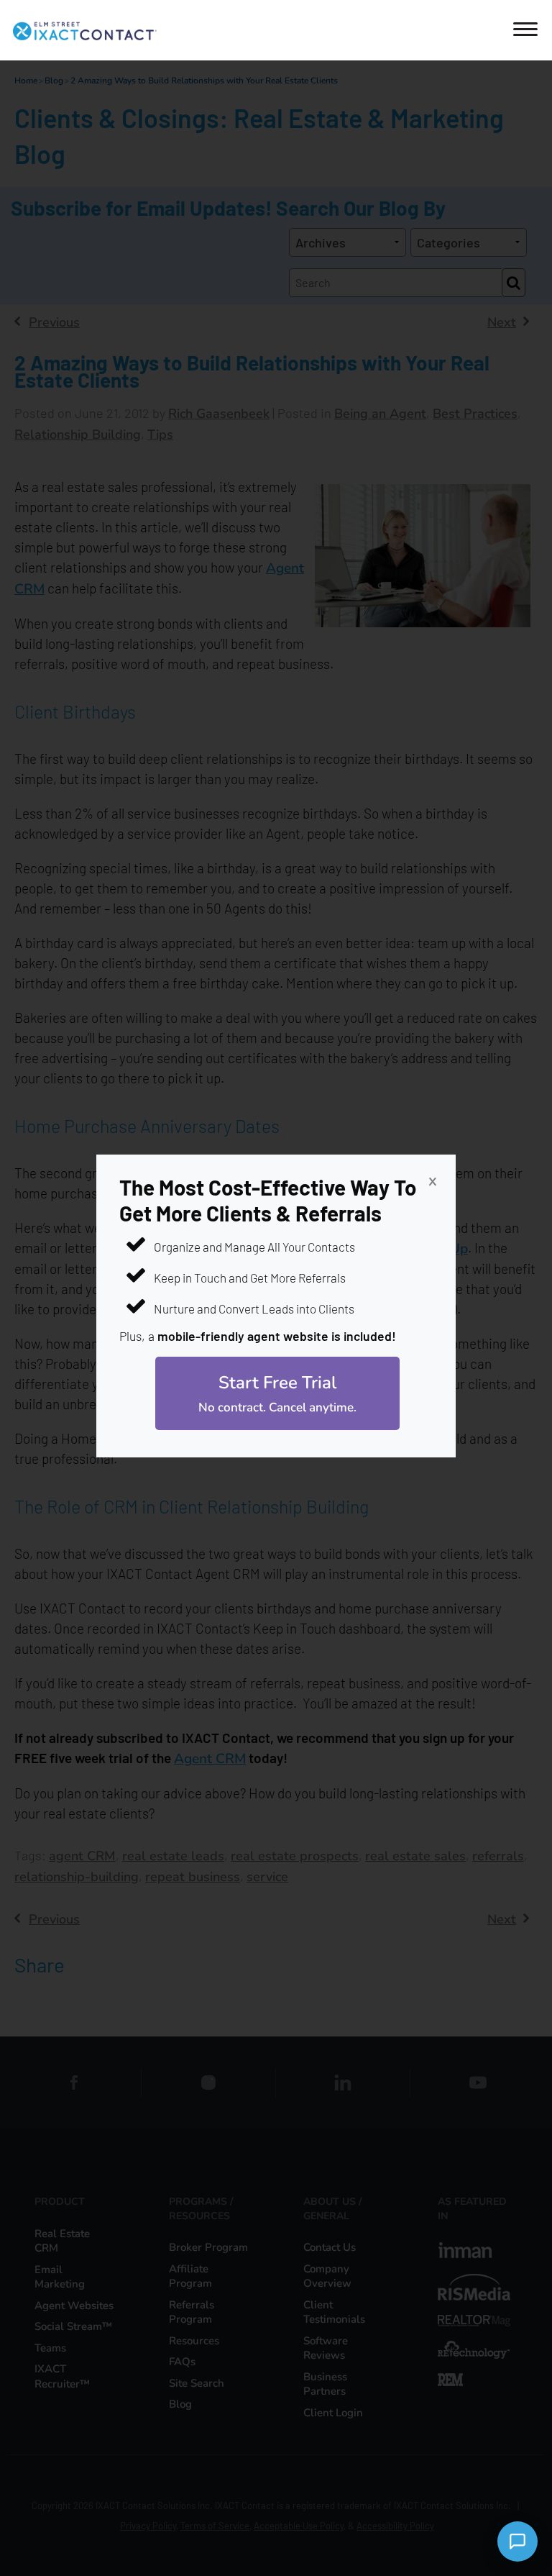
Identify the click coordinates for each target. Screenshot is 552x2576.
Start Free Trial (277, 1393)
